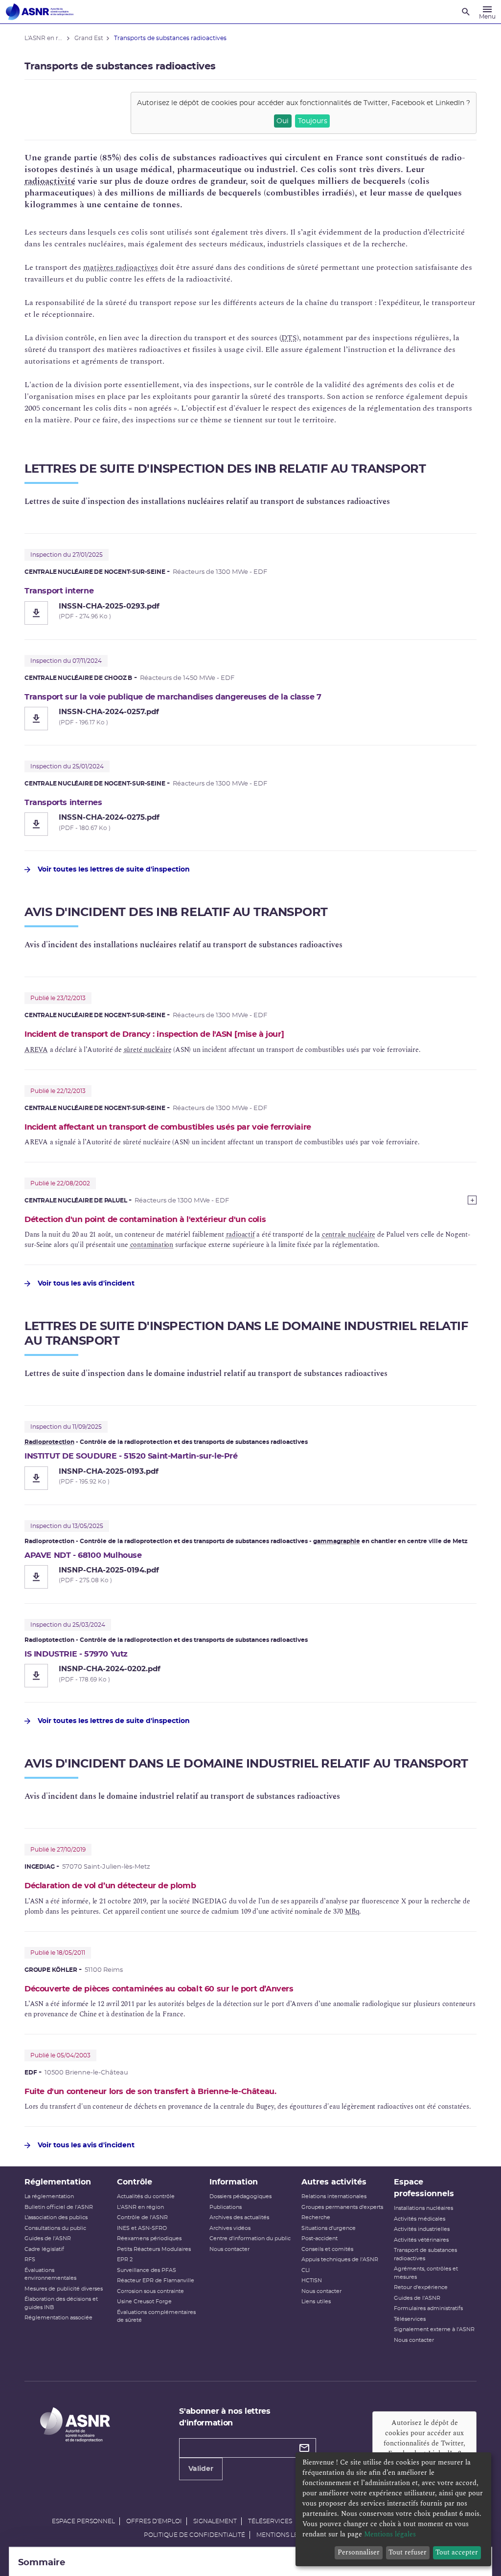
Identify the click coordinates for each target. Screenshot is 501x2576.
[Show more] (472, 1200)
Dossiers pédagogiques (240, 2196)
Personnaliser (359, 2552)
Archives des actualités (239, 2217)
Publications (226, 2207)
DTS (289, 338)
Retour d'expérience (421, 2287)
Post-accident (319, 2238)
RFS (30, 2259)
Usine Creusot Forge (144, 2302)
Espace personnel (83, 2521)
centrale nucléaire (349, 1234)
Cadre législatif (44, 2249)
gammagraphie (337, 1541)
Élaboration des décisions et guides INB (61, 2303)
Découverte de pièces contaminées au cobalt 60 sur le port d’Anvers (159, 1989)
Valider (201, 2469)
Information (234, 2182)
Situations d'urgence (329, 2228)
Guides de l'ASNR (48, 2238)
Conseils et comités (327, 2249)
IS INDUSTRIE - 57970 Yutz (76, 1654)
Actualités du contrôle (146, 2196)
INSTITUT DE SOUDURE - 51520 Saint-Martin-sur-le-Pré (131, 1456)
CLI (306, 2270)
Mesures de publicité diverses (64, 2289)
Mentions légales (287, 2535)
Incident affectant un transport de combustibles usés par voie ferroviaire (168, 1127)
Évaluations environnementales (50, 2274)
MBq (352, 1911)
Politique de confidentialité (194, 2535)
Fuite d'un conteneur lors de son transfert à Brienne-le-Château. (150, 2092)
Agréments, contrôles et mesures (426, 2273)
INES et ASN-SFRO (142, 2228)
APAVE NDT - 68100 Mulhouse (83, 1555)
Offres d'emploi (154, 2521)
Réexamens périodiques (149, 2238)
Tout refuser (408, 2552)
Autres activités (334, 2182)
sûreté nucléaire (148, 1050)
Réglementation (58, 2182)
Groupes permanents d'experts (342, 2207)
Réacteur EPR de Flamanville (156, 2281)
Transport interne (59, 591)
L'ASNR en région (140, 2207)
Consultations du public (55, 2228)
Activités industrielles (422, 2229)
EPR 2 (125, 2259)
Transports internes (63, 803)
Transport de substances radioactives (425, 2254)
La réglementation (49, 2196)
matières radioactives (121, 267)
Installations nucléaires (423, 2208)
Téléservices (410, 2319)
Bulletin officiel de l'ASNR (59, 2207)
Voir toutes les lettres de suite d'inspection (114, 870)
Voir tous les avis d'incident (86, 1284)
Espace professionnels (424, 2188)
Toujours (313, 121)
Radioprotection (49, 1442)
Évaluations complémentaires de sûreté (156, 2316)
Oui (283, 121)
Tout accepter (457, 2552)
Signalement (215, 2521)
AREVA (36, 1050)
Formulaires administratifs (428, 2308)
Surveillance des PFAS (147, 2270)
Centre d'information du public (250, 2238)
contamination (152, 1245)
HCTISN (312, 2281)
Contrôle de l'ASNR (142, 2217)
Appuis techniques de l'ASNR (340, 2259)
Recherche (316, 2217)
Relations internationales (334, 2196)
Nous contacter (229, 2249)
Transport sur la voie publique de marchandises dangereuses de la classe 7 (173, 697)
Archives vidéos (230, 2228)
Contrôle (135, 2182)
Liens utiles (316, 2302)
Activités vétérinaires (421, 2240)
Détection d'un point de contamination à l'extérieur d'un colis (145, 1220)
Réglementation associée (58, 2318)
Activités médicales (420, 2219)
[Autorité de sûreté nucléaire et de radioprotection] (40, 12)
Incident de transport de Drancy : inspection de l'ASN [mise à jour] (154, 1034)
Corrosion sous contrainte (150, 2291)
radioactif (240, 1234)
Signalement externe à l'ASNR (434, 2329)
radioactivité (50, 181)
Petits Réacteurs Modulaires (154, 2249)
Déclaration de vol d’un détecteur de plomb (110, 1886)
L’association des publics (56, 2217)
